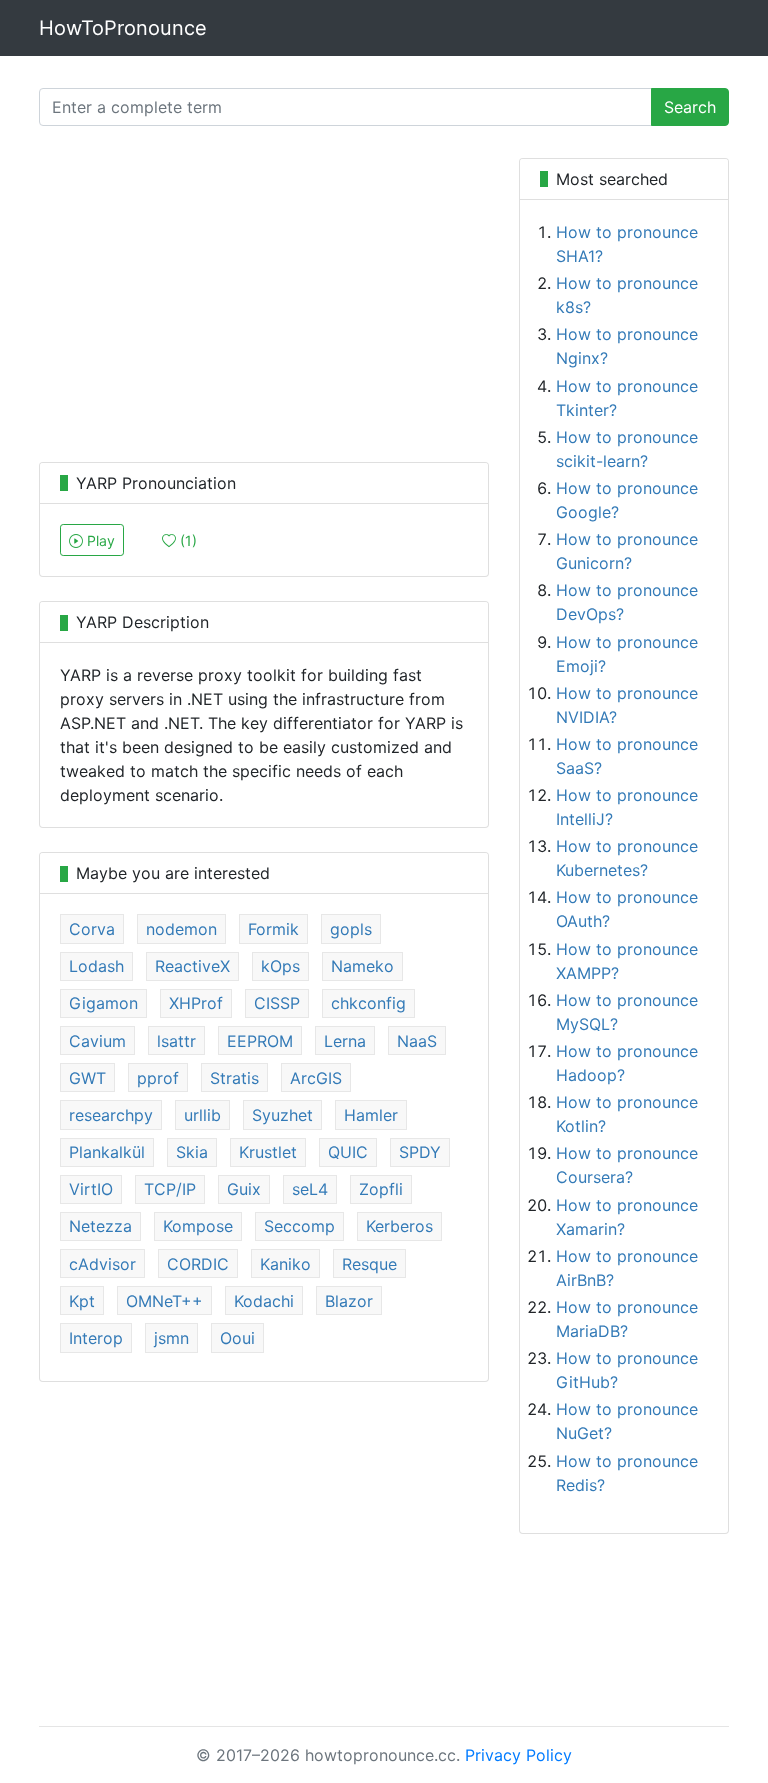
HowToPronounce (123, 28)
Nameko (362, 966)
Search (690, 107)
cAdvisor (102, 1264)
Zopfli (381, 1189)
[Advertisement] (264, 298)
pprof (158, 1078)
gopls (351, 929)
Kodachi (264, 1301)
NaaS (417, 1041)
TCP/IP (170, 1189)
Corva (92, 929)
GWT (87, 1078)
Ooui (237, 1338)
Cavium (97, 1041)
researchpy (111, 1115)
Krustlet (268, 1152)
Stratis (234, 1078)
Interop (96, 1338)
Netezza (100, 1226)
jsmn (171, 1338)
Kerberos (399, 1226)
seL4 (310, 1189)
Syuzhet (282, 1115)
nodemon (181, 929)
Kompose (198, 1226)
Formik (273, 929)
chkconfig (368, 1003)
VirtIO (91, 1189)
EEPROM (260, 1041)
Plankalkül (107, 1152)
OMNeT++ (164, 1301)
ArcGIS (316, 1078)
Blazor (349, 1301)
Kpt (82, 1301)
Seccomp (299, 1226)
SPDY (420, 1152)
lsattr (176, 1041)
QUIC (348, 1152)
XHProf (196, 1003)
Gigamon (103, 1003)
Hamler (371, 1115)
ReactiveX (192, 966)
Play (99, 540)
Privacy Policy (518, 1755)
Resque (369, 1264)
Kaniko (285, 1264)
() (186, 540)
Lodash (96, 966)
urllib (202, 1115)
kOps (280, 966)
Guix (244, 1189)
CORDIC (198, 1264)
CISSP (277, 1003)
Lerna (345, 1041)
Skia (192, 1152)
